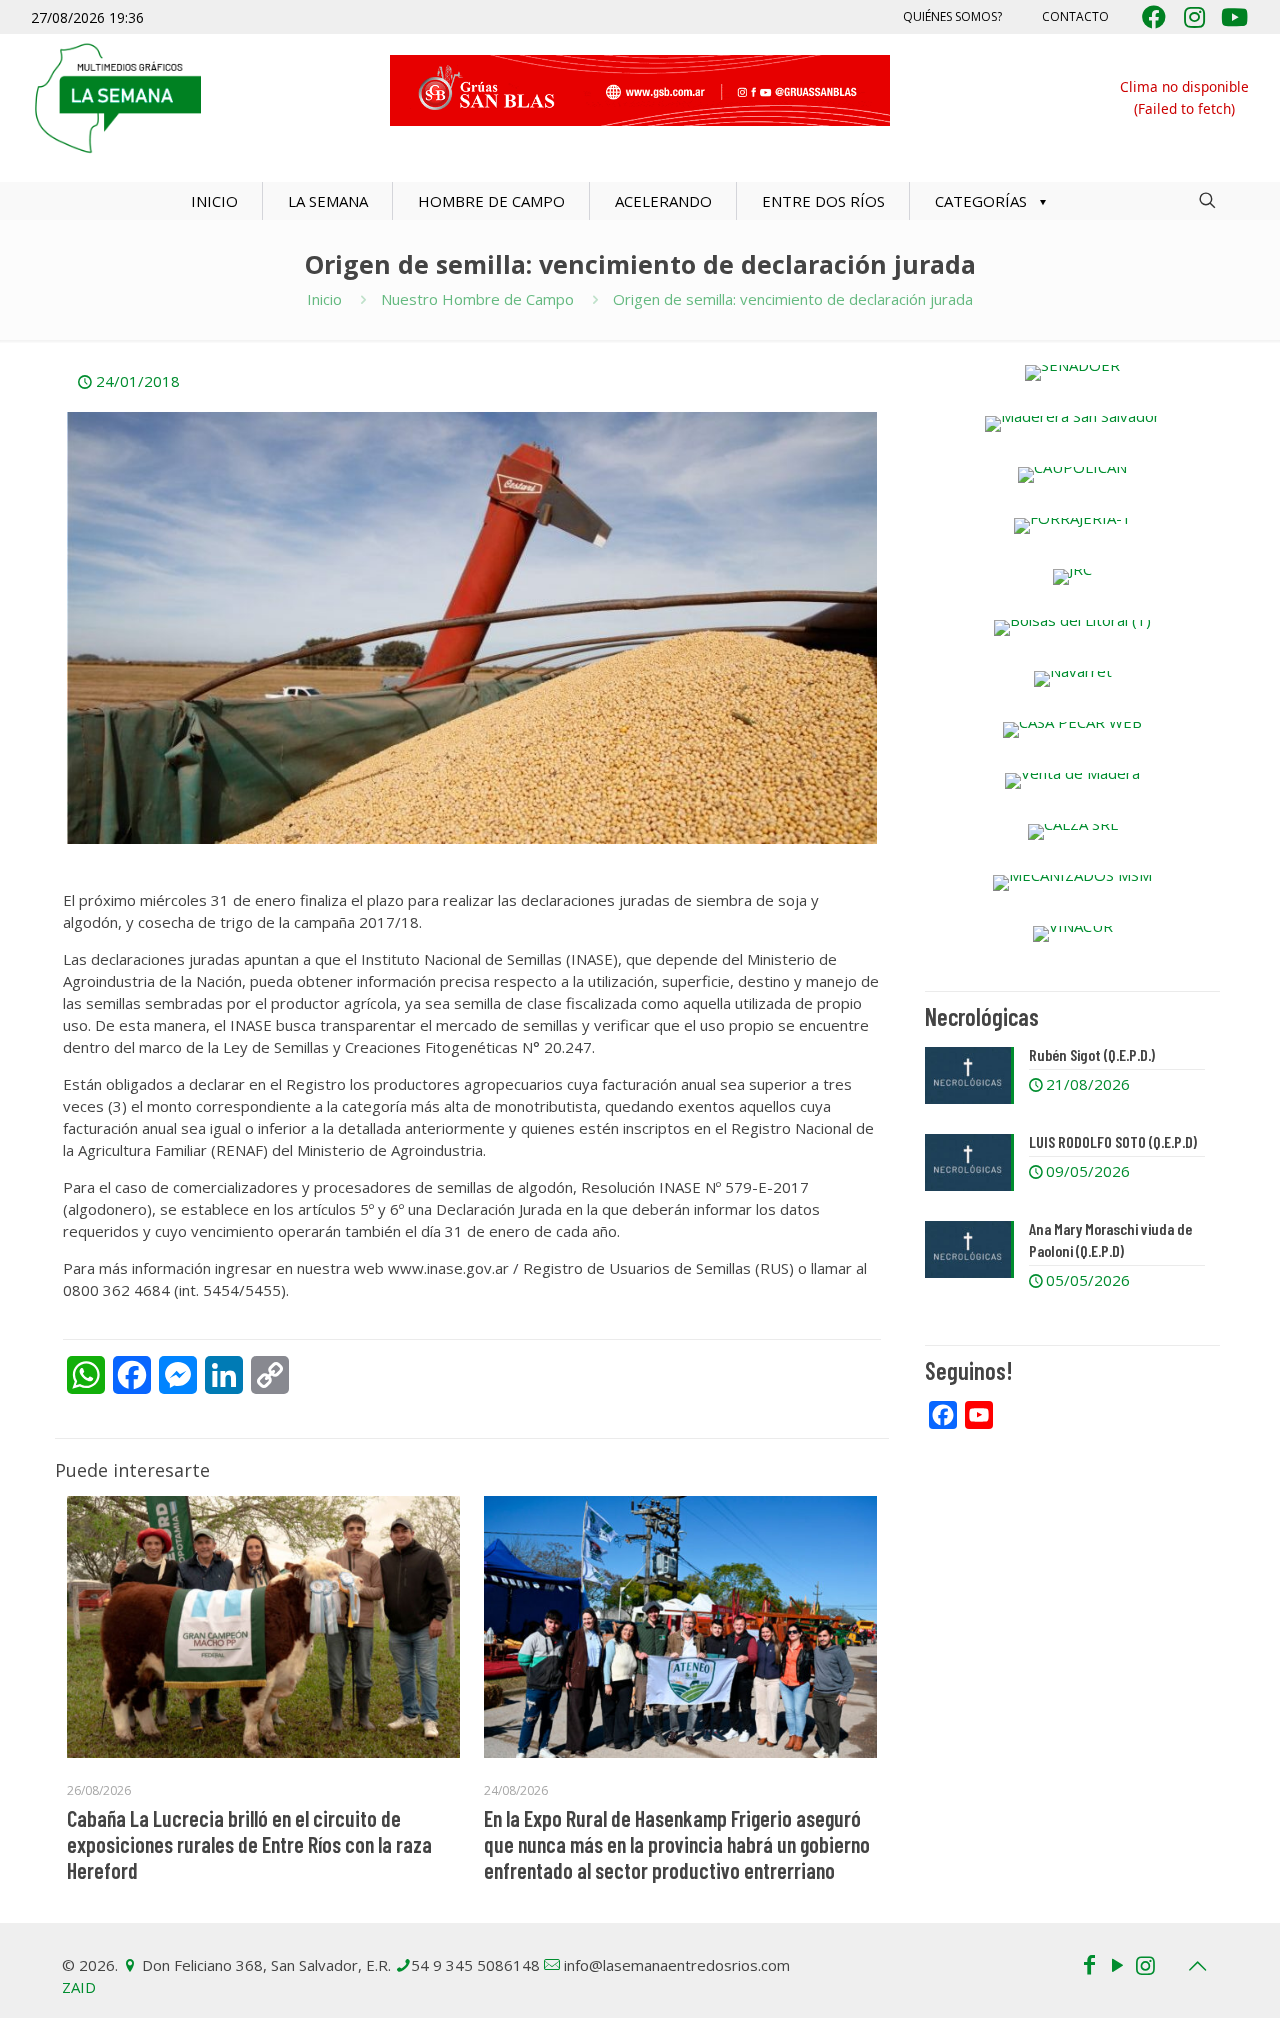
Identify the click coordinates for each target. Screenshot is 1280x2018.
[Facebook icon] (1089, 1964)
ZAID (79, 1987)
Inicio (324, 299)
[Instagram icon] (1145, 1964)
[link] (1072, 373)
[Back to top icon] (1197, 1966)
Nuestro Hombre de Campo (477, 299)
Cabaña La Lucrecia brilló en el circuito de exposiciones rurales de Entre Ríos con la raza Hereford (249, 1844)
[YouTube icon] (1117, 1964)
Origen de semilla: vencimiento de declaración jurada (793, 299)
